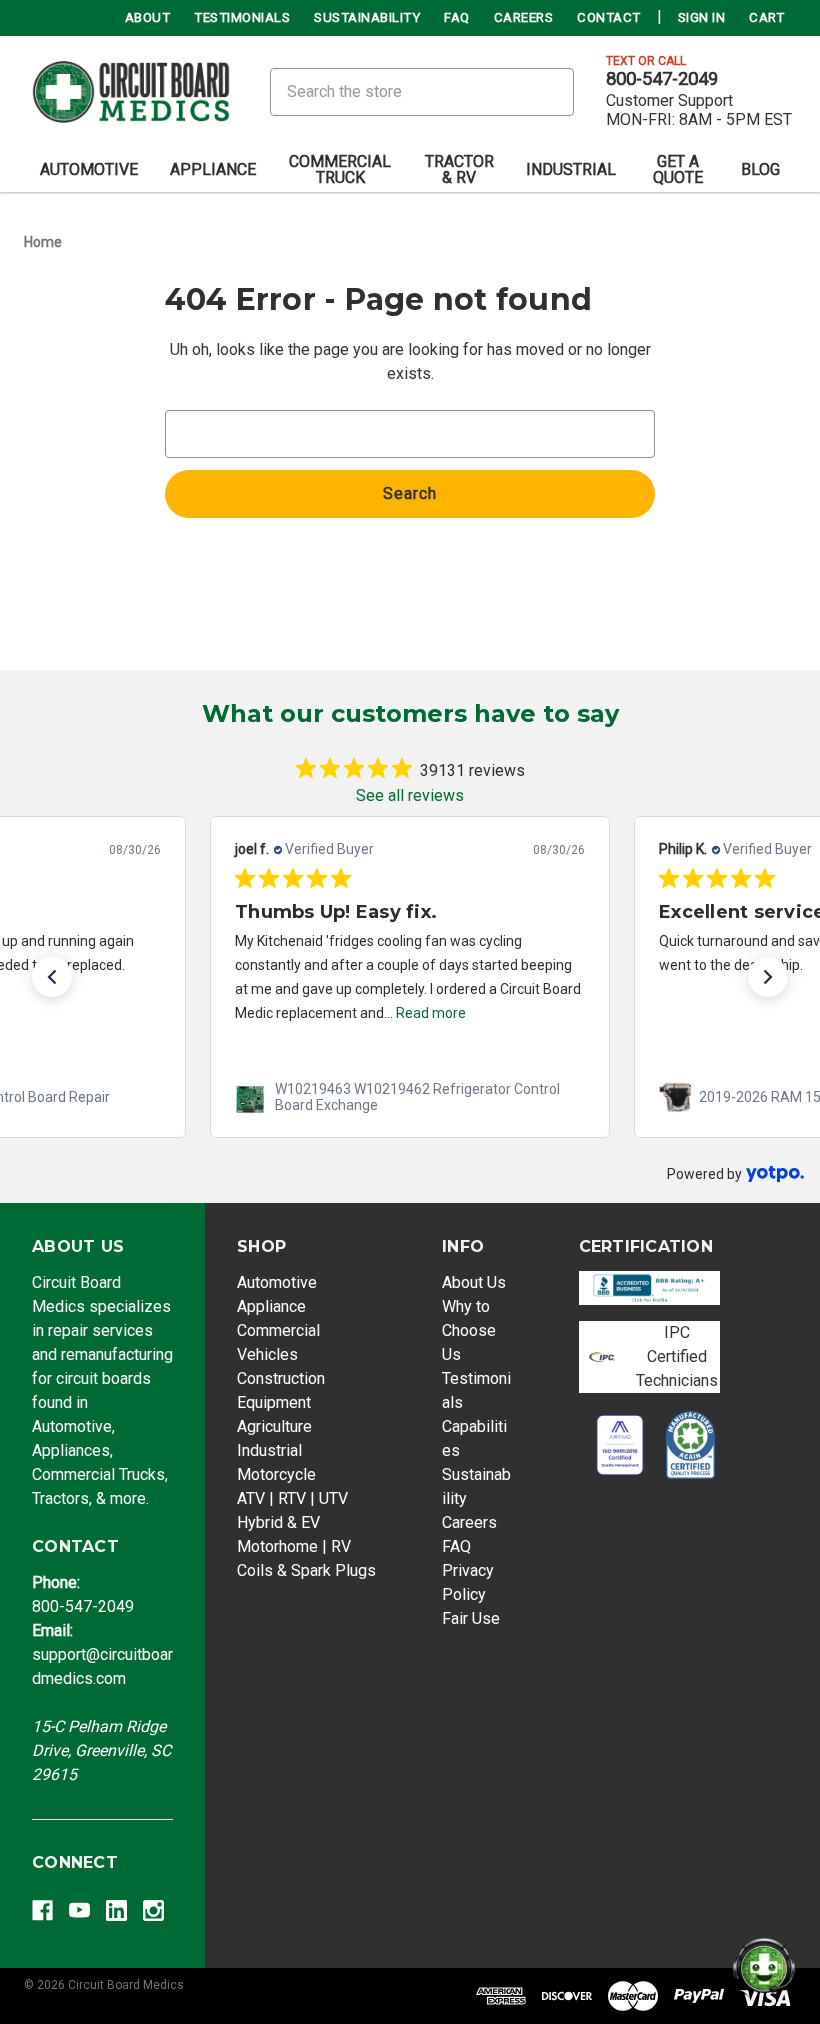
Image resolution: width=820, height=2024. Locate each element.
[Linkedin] (116, 1910)
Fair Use (471, 1618)
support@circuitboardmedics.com (102, 1654)
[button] (52, 977)
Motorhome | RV (294, 1546)
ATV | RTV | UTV (292, 1498)
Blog (760, 169)
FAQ (457, 17)
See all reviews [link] (410, 795)
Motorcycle (276, 1474)
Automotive (89, 169)
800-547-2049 (662, 79)
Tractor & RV (459, 169)
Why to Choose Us (469, 1330)
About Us (474, 1282)
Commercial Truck (340, 169)
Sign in (702, 17)
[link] (410, 1097)
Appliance (213, 169)
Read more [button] (431, 1013)
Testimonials (242, 17)
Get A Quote (678, 169)
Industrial (571, 169)
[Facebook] (42, 1910)
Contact (609, 17)
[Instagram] (153, 1910)
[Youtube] (79, 1910)
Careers (524, 17)
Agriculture (274, 1426)
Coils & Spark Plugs (306, 1570)
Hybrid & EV (278, 1522)
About (148, 17)
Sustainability (367, 17)
